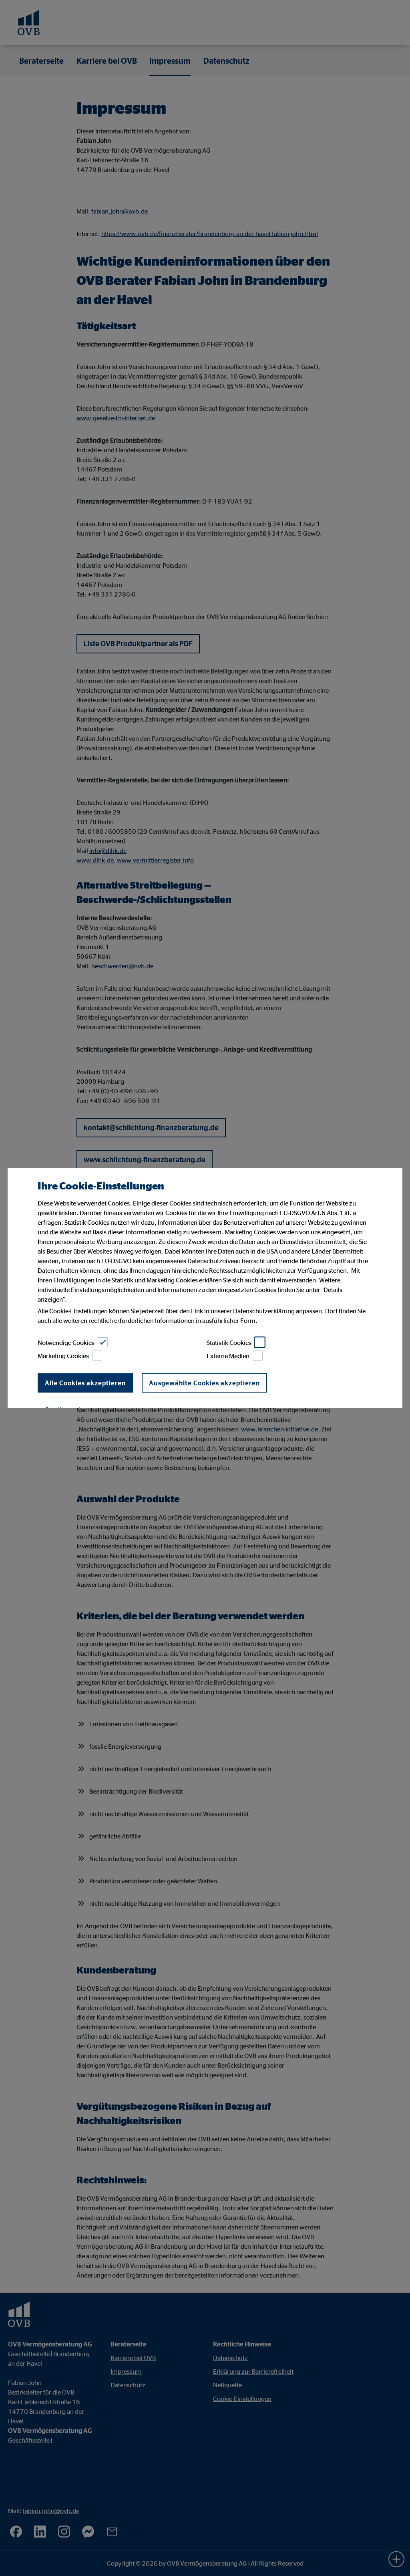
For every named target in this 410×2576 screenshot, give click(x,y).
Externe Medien (228, 1356)
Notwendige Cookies (66, 1342)
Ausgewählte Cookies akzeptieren (204, 1383)
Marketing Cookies (63, 1356)
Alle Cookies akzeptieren (85, 1383)
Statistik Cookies (229, 1342)
